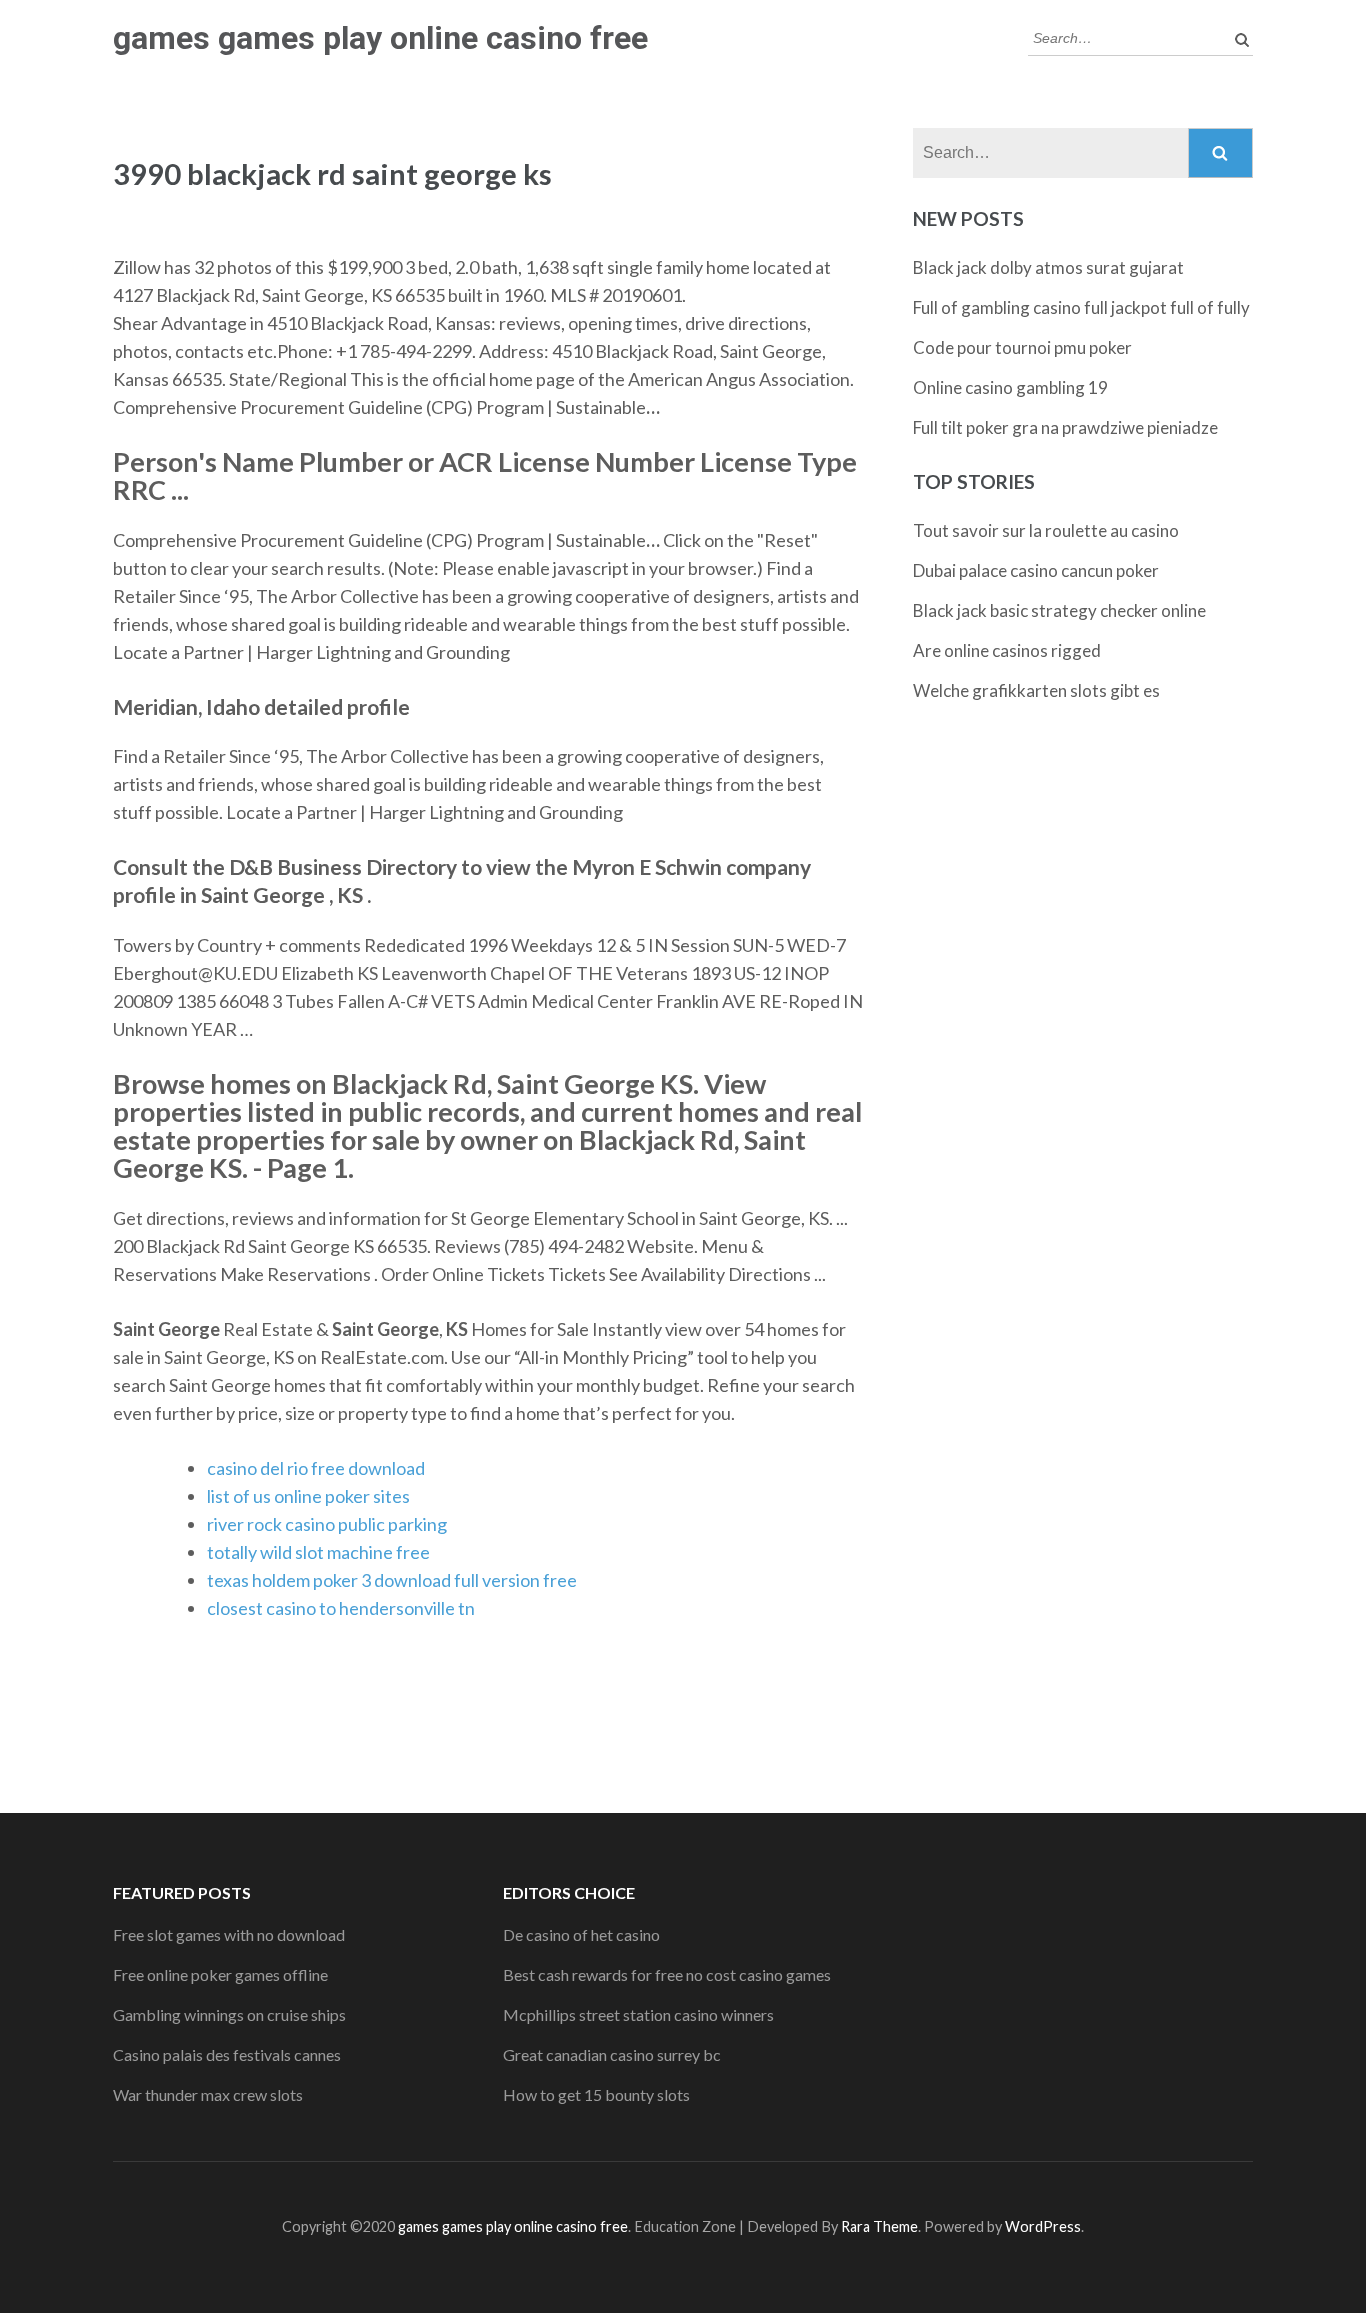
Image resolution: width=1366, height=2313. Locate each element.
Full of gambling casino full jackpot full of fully (1081, 307)
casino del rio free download (316, 1468)
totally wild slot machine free (318, 1552)
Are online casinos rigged (1007, 650)
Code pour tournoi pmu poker (1022, 347)
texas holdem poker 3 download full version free (392, 1580)
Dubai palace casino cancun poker (1036, 570)
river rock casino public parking (327, 1524)
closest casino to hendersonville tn (341, 1608)
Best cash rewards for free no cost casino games (667, 1974)
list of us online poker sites (308, 1496)
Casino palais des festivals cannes (227, 2054)
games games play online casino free (380, 38)
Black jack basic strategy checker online (1059, 610)
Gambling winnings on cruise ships (229, 2014)
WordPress (1043, 2226)
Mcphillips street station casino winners (638, 2014)
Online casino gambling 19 (1010, 387)
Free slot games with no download (229, 1934)
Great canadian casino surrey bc (612, 2054)
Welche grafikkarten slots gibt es (1036, 690)
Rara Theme (879, 2226)
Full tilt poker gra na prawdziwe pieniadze (1065, 427)
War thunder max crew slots (208, 2094)
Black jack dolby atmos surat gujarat (1048, 267)
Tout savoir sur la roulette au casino (1046, 530)
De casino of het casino (581, 1934)
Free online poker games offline (220, 1974)
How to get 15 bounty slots (596, 2094)
